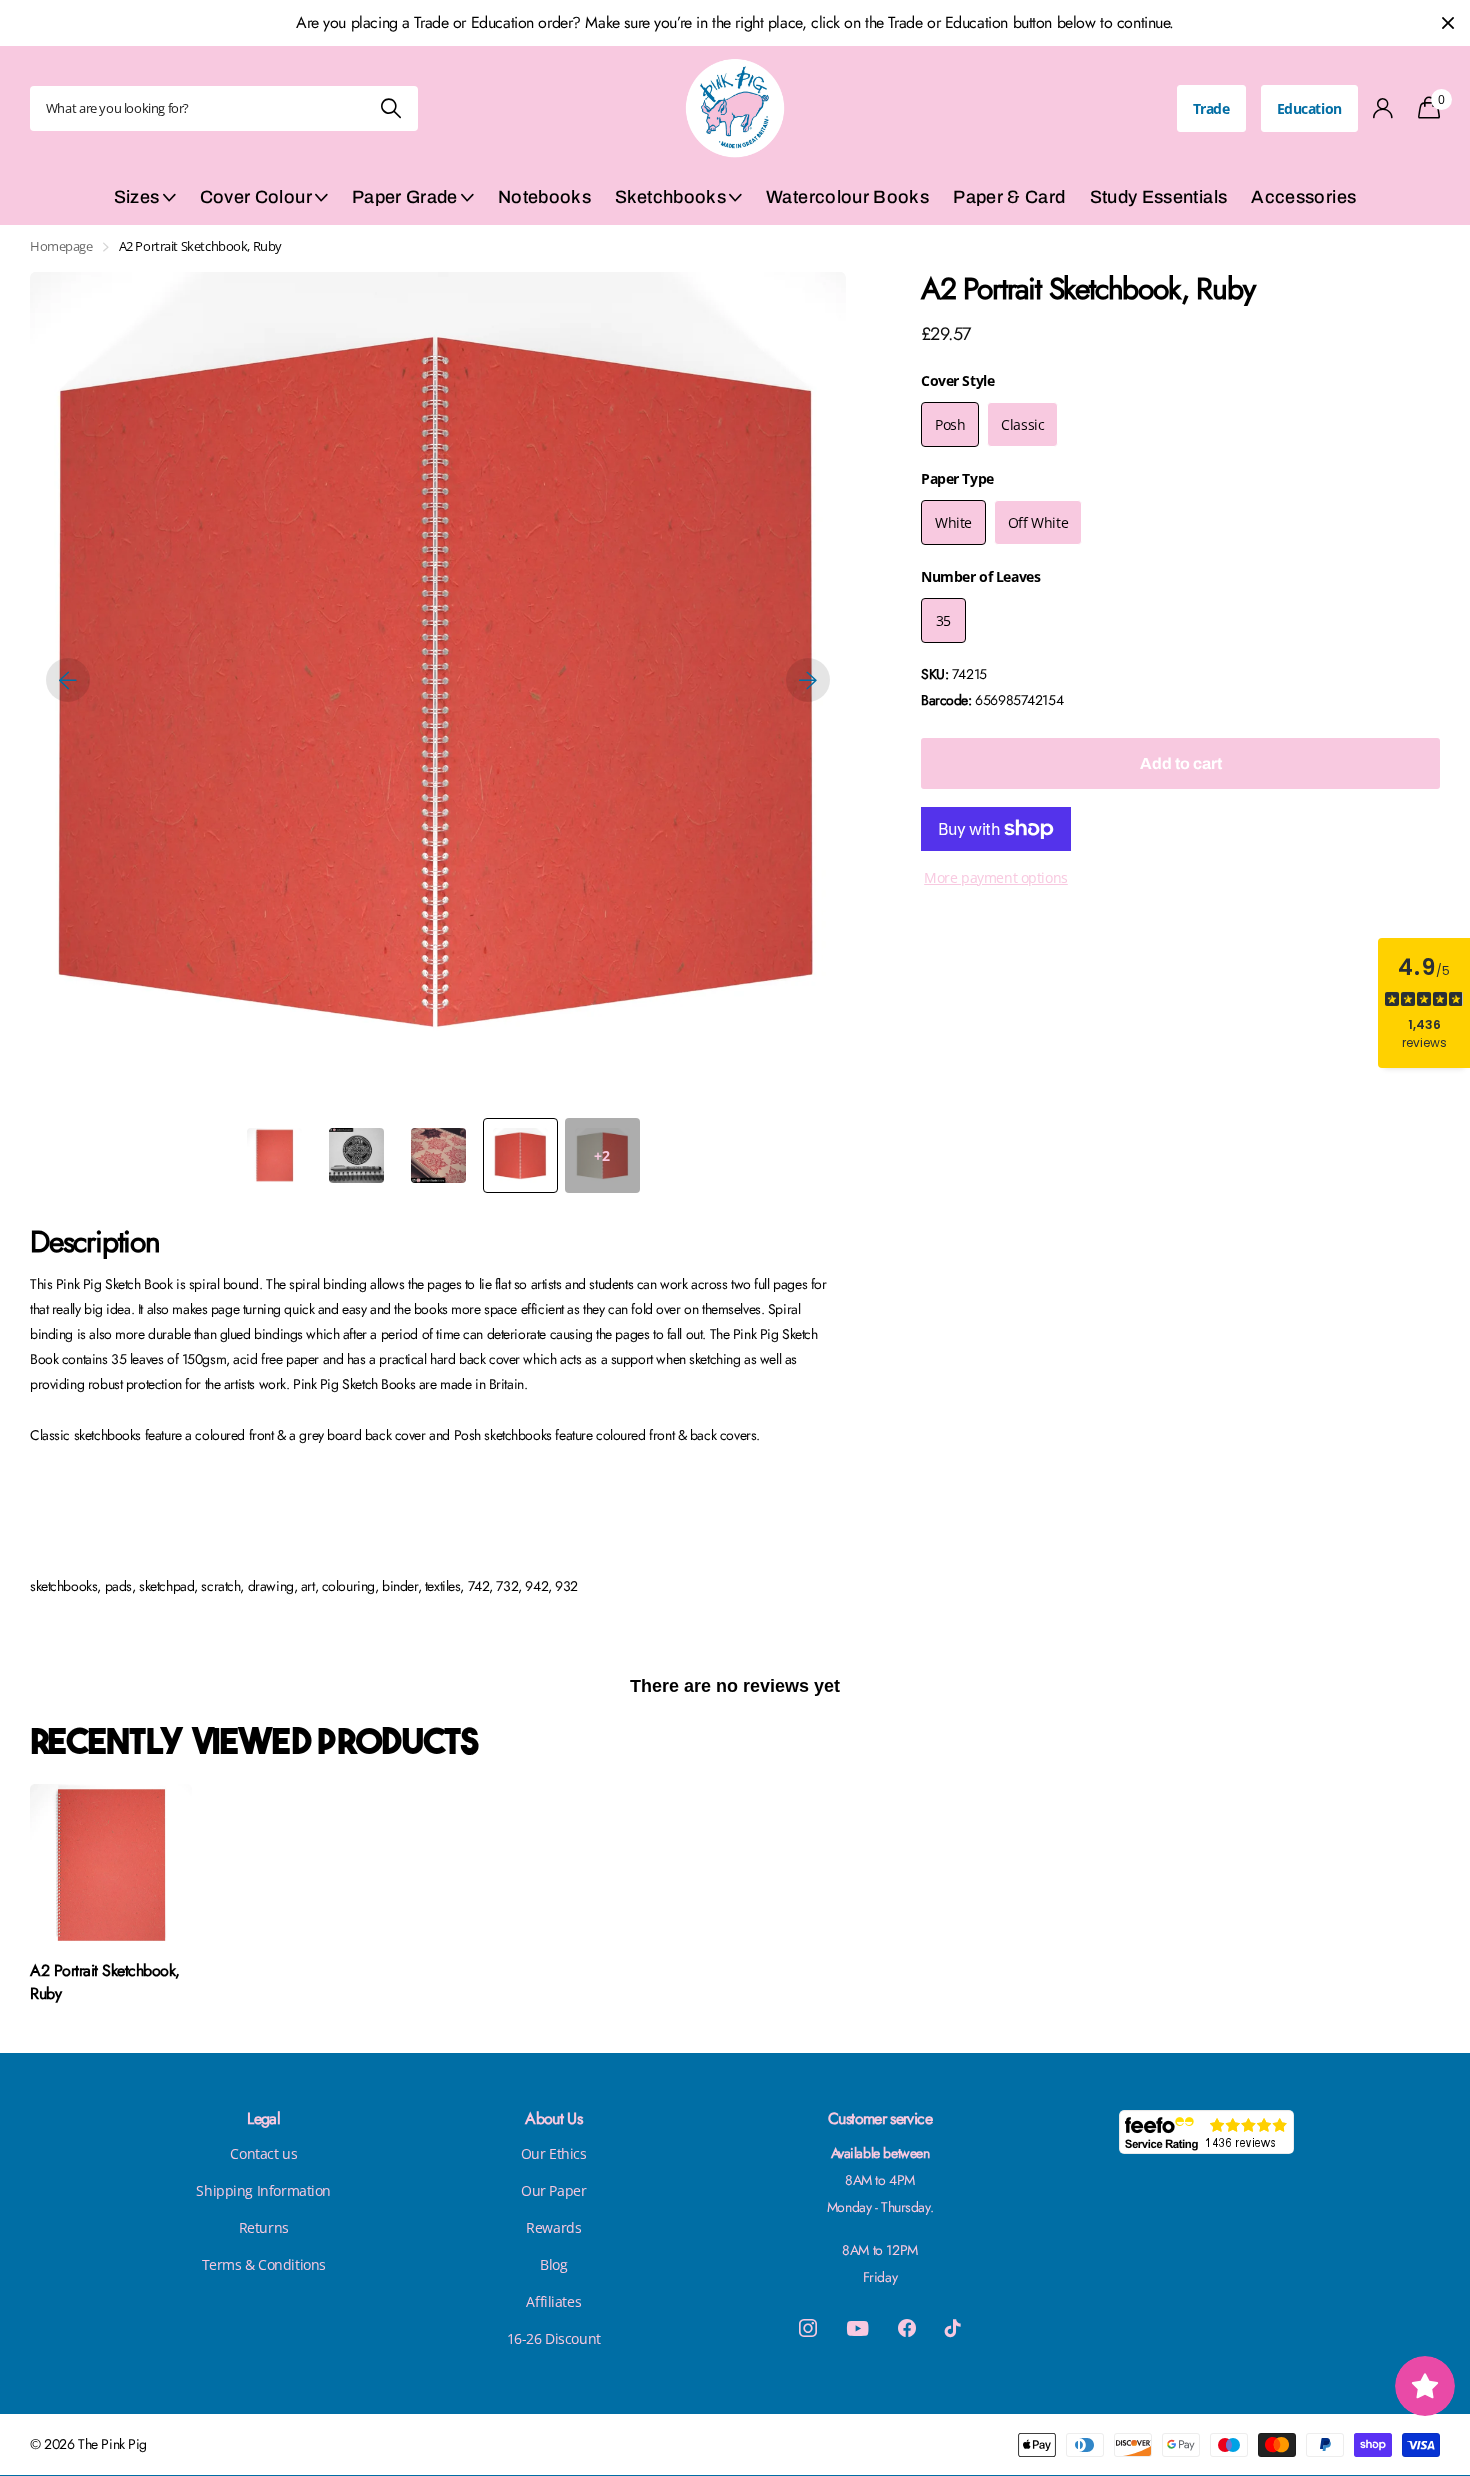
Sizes (137, 197)
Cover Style (957, 380)
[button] (68, 680)
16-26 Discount (554, 2338)
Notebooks (544, 197)
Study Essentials (1159, 197)
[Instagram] (808, 2328)
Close (1448, 23)
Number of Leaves (980, 576)
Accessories (1303, 197)
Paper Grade (405, 197)
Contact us (263, 2153)
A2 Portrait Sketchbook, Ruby (105, 1982)
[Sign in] (1383, 108)
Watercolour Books (847, 197)
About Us (553, 2118)
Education (1309, 108)
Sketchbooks (670, 197)
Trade (1211, 108)
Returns (264, 2227)
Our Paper (553, 2190)
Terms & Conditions (264, 2264)
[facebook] (907, 2328)
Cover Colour (256, 197)
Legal (263, 2118)
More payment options (996, 877)
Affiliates (553, 2301)
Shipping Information (263, 2190)
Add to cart (1181, 763)
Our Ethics (554, 2153)
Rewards (553, 2227)
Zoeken (390, 108)
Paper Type (957, 478)
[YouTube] (857, 2328)
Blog (553, 2264)
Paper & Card (1009, 197)
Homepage (61, 246)
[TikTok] (953, 2328)
